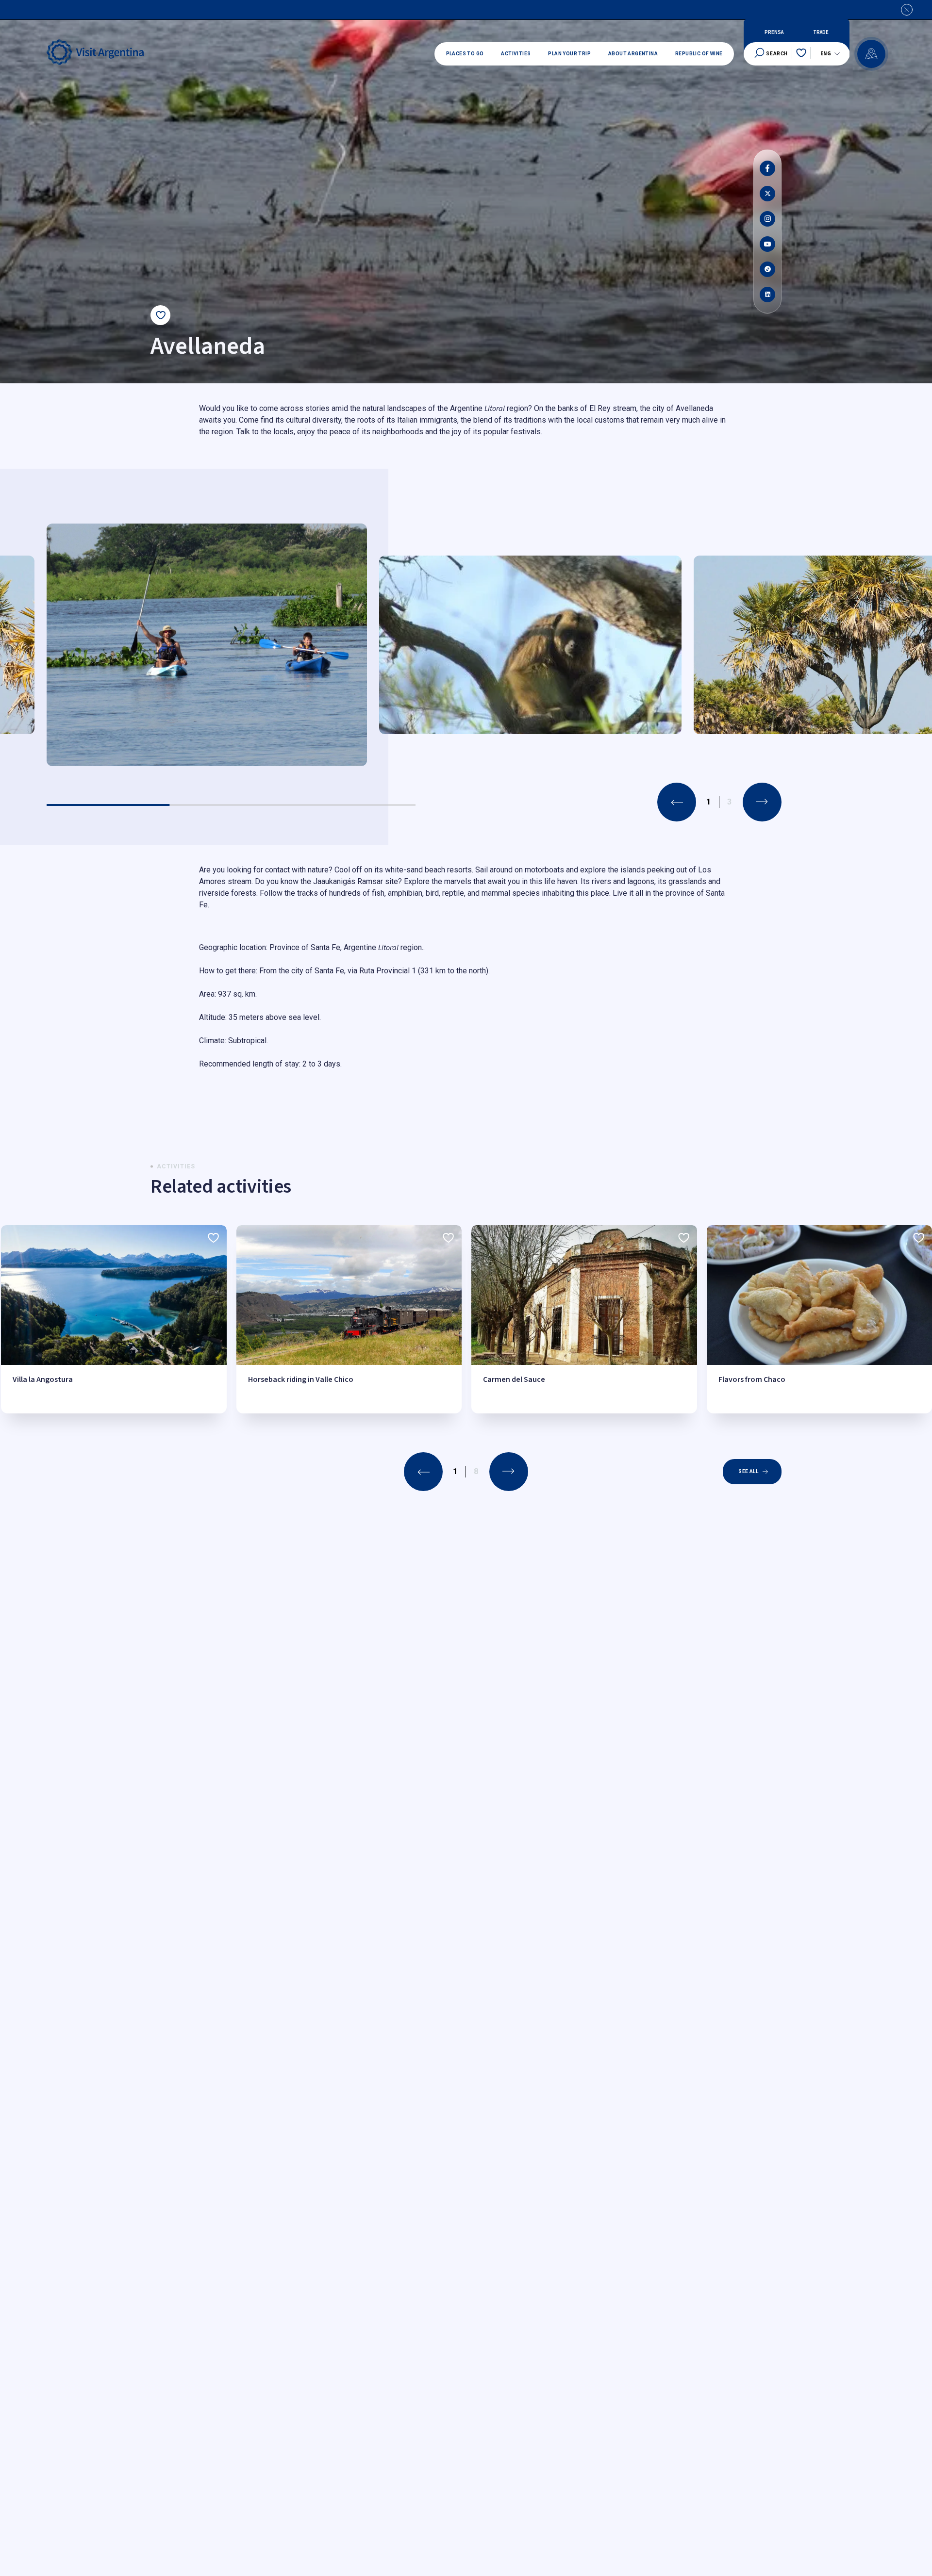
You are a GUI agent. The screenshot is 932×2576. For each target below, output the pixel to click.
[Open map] (871, 54)
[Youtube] (767, 244)
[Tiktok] (767, 269)
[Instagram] (767, 219)
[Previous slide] (677, 802)
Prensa (774, 33)
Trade (821, 33)
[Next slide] (762, 802)
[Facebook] (767, 168)
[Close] (907, 10)
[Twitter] (767, 194)
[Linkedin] (767, 295)
